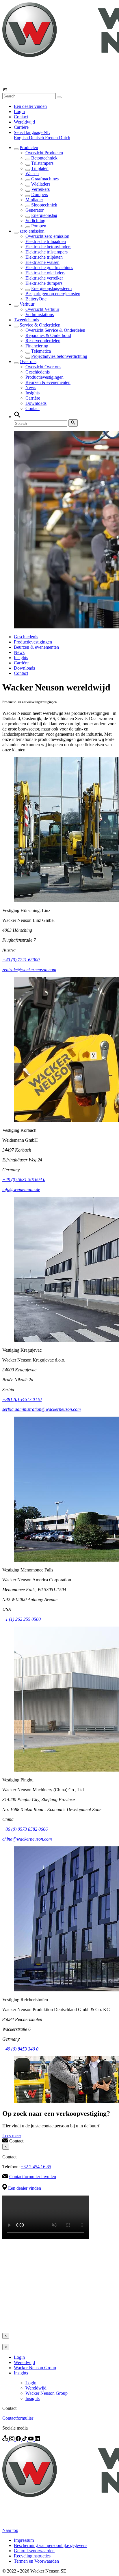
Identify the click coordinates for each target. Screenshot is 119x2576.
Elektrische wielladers (45, 273)
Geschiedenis (38, 372)
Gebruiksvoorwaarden (34, 2551)
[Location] (6, 2440)
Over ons (28, 361)
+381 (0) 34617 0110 (22, 1399)
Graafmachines (45, 179)
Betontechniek (44, 158)
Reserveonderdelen (43, 341)
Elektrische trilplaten (44, 257)
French (52, 138)
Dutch (65, 138)
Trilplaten (40, 168)
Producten (29, 147)
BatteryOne (36, 299)
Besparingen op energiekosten (53, 294)
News (31, 388)
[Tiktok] (25, 2440)
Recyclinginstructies (32, 2556)
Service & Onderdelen (40, 325)
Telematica (41, 351)
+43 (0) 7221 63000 (21, 960)
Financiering (37, 346)
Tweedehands (26, 320)
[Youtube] (31, 2440)
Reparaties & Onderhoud (48, 335)
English (21, 138)
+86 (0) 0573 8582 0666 (25, 1829)
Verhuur (27, 304)
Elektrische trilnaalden (46, 241)
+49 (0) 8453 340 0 (20, 2049)
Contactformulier (18, 2418)
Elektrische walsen (42, 262)
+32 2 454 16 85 (36, 2167)
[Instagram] (12, 2440)
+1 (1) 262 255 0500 (22, 1619)
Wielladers (41, 184)
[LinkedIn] (37, 2440)
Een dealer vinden (30, 106)
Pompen (39, 226)
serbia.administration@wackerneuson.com (42, 1409)
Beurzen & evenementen (48, 382)
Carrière (21, 127)
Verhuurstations (40, 314)
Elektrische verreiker (44, 278)
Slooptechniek (44, 205)
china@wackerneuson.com (27, 1839)
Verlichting (35, 221)
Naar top (10, 2530)
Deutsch (37, 138)
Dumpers (40, 194)
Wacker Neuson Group (35, 2368)
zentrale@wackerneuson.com (29, 970)
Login (19, 112)
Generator (35, 210)
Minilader (34, 200)
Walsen (32, 174)
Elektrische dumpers (44, 283)
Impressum (24, 2540)
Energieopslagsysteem (51, 288)
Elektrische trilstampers (47, 252)
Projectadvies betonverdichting (59, 356)
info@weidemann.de (21, 1189)
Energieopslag (44, 215)
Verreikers (40, 189)
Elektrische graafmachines (49, 268)
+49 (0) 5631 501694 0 (24, 1180)
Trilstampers (42, 163)
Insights (32, 393)
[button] (32, 132)
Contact (21, 117)
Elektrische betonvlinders (48, 247)
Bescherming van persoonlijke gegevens (51, 2545)
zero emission (32, 231)
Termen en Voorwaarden (36, 2561)
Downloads (36, 403)
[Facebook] (19, 2440)
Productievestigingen (44, 377)
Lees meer (12, 2136)
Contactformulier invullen (33, 2177)
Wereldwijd (24, 122)
